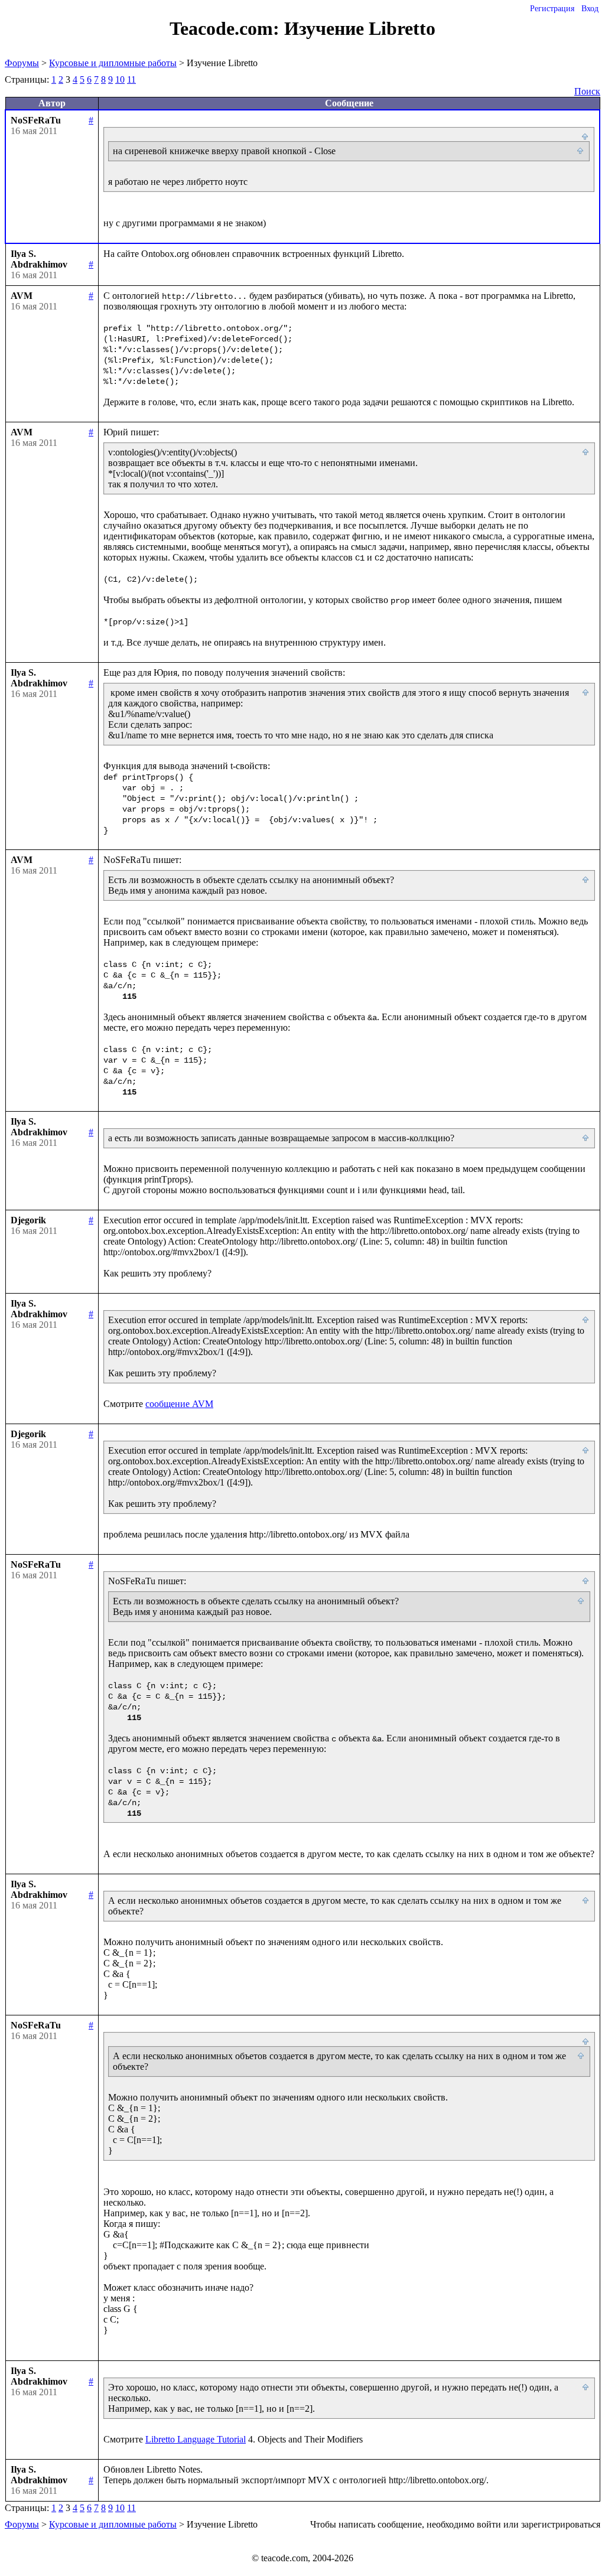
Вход (590, 9)
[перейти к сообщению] (586, 137)
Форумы (22, 63)
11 (131, 79)
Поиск (587, 91)
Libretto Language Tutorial (196, 2439)
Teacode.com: (227, 28)
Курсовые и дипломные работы (113, 63)
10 (120, 79)
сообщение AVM (179, 1404)
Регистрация (552, 9)
